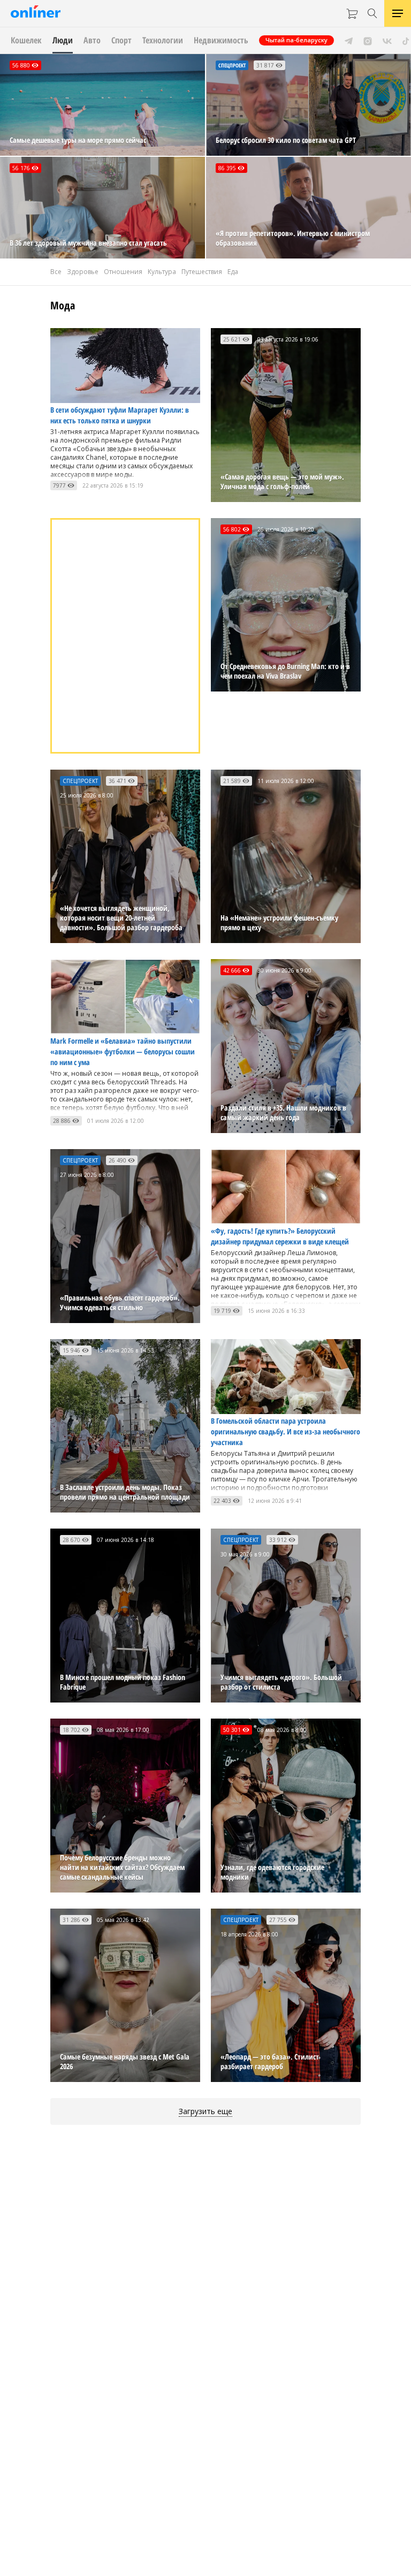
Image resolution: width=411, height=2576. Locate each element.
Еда (233, 272)
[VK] (387, 40)
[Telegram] (349, 40)
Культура (162, 272)
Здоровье (83, 272)
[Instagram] (368, 40)
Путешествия (202, 272)
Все (56, 272)
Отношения (123, 272)
